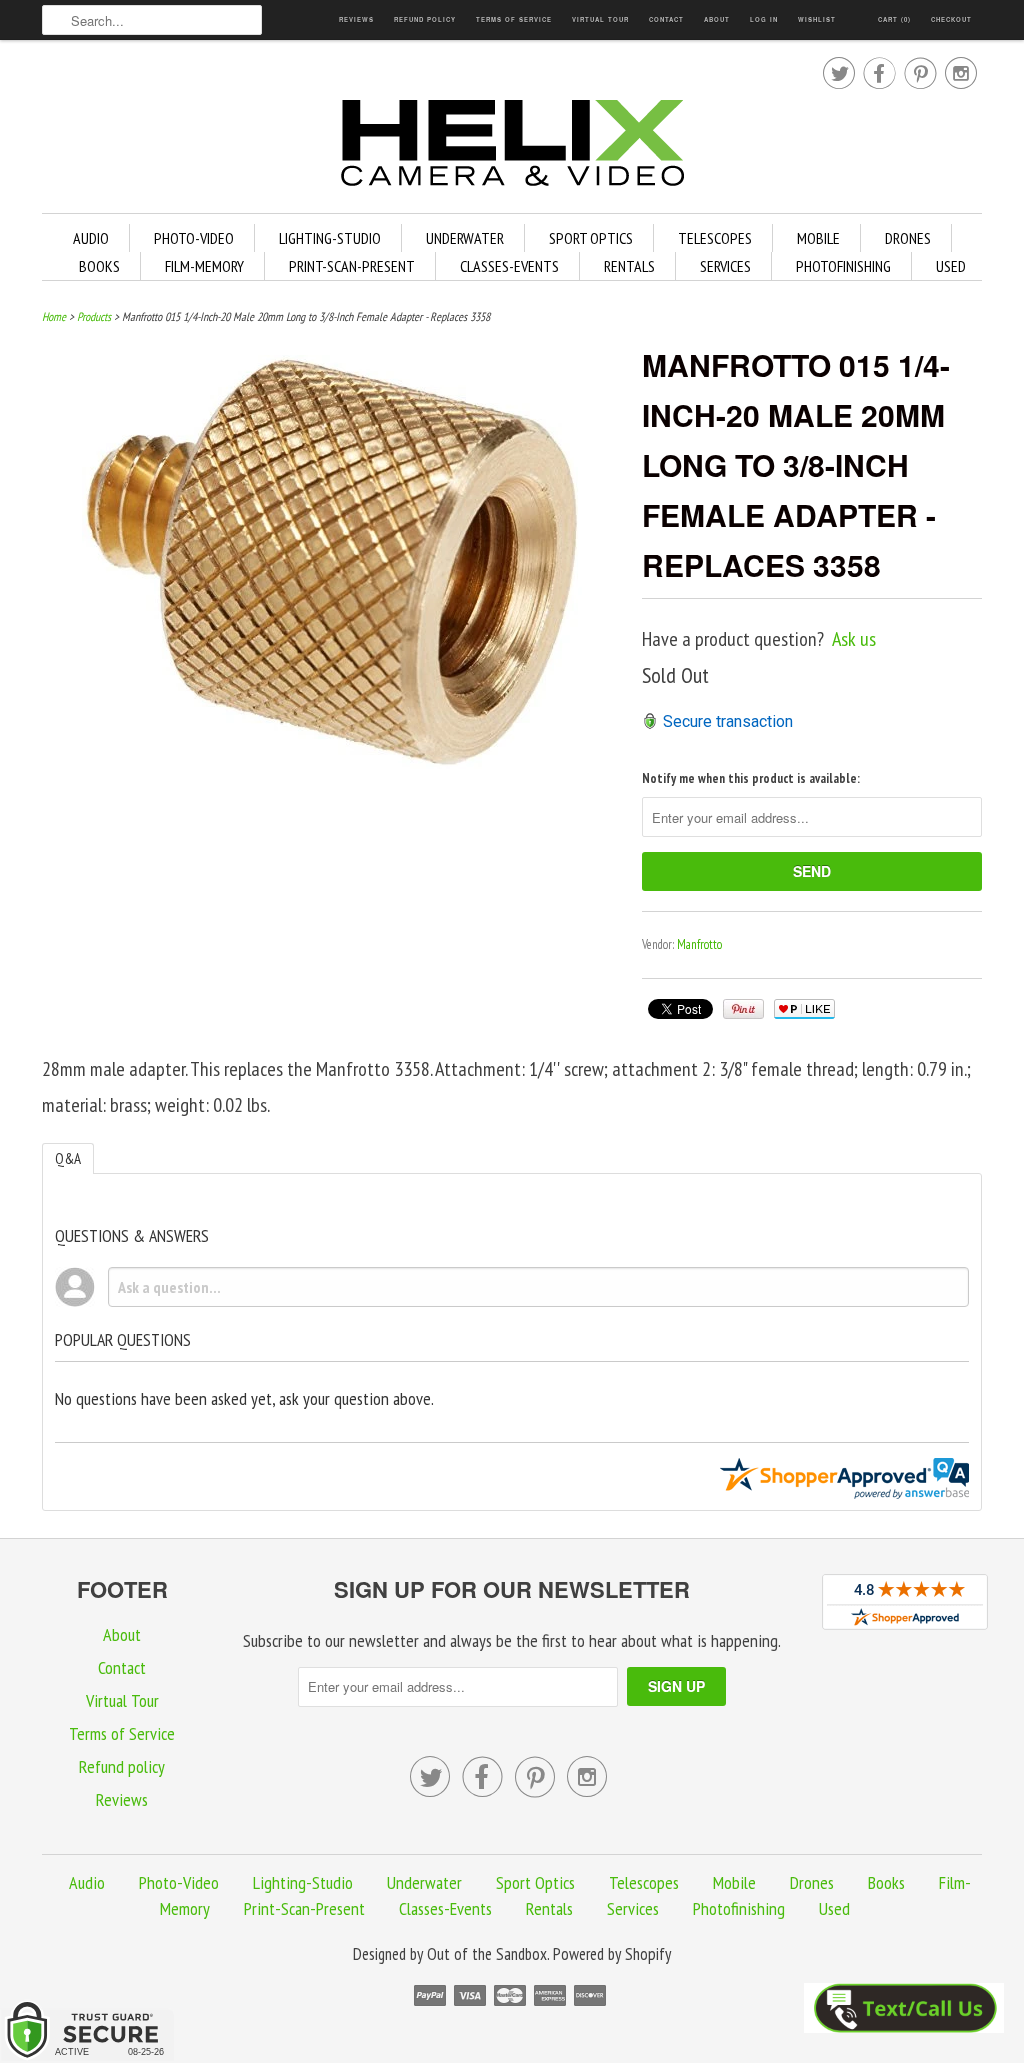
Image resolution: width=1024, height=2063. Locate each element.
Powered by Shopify (612, 1954)
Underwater (465, 238)
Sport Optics (591, 238)
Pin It (743, 1009)
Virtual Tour (600, 19)
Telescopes (715, 238)
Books (99, 266)
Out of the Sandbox (487, 1954)
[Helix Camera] (512, 146)
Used (951, 266)
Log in (764, 19)
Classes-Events (509, 266)
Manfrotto (699, 944)
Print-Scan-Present (352, 266)
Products (94, 316)
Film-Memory (204, 266)
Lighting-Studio (330, 238)
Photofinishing (843, 266)
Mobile (818, 238)
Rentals (629, 266)
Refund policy (425, 19)
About (717, 19)
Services (725, 266)
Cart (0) (894, 19)
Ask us (854, 639)
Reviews (356, 19)
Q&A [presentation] (68, 1158)
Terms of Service (514, 19)
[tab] (68, 1158)
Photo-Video (194, 238)
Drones (908, 238)
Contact (666, 19)
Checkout (951, 19)
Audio (91, 238)
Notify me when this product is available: (751, 778)
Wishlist (817, 19)
